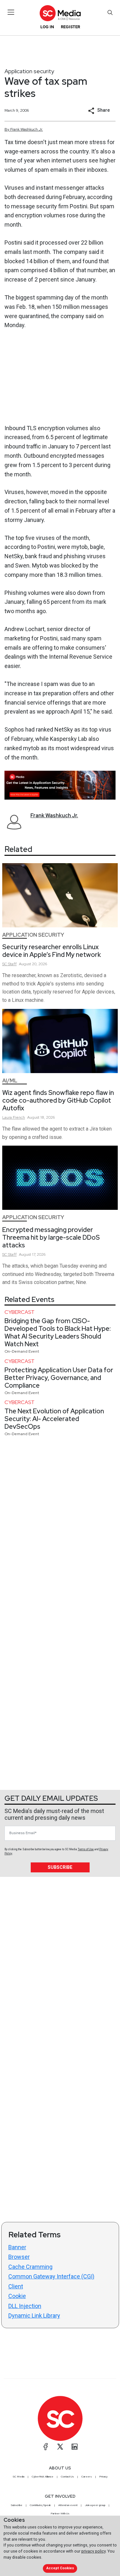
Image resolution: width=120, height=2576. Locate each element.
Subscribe (60, 1867)
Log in (47, 27)
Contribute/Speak (40, 2505)
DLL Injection (25, 2306)
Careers (87, 2476)
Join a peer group (95, 2505)
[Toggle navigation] (11, 12)
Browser (19, 2257)
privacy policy (93, 2551)
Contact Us (67, 2476)
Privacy (103, 2476)
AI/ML (10, 1081)
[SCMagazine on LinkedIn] (75, 2447)
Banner (17, 2247)
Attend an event (68, 2505)
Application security (29, 71)
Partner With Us (60, 2513)
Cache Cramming (30, 2267)
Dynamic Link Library (34, 2316)
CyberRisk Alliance (43, 2476)
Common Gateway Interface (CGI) (51, 2276)
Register (70, 27)
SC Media (19, 2476)
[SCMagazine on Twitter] (60, 2447)
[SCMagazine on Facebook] (46, 2447)
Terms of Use (86, 1849)
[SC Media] (60, 13)
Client (16, 2286)
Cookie (17, 2296)
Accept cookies (60, 2568)
